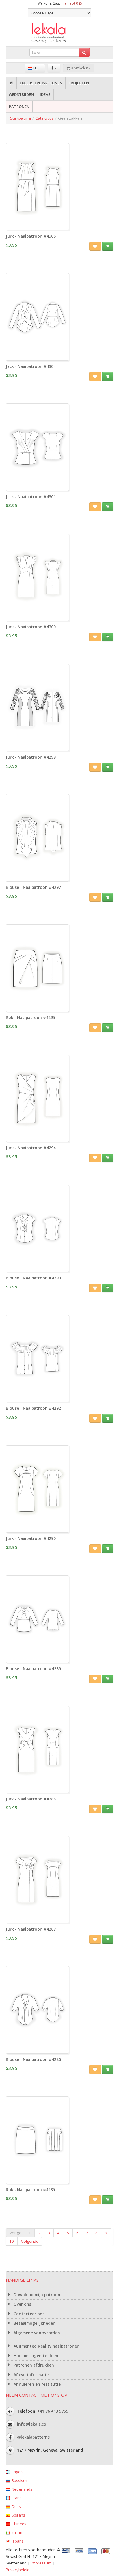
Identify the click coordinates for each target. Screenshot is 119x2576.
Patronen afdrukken (33, 2365)
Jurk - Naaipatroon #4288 (31, 1799)
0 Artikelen (79, 68)
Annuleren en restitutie (37, 2384)
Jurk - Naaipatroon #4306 (31, 236)
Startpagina (21, 118)
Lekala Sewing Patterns (59, 33)
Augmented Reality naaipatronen (46, 2346)
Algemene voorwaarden (36, 2333)
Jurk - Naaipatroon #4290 (31, 1538)
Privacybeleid (18, 2570)
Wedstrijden (21, 94)
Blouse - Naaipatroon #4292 (33, 1408)
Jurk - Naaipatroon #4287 (31, 1929)
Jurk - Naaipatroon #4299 (31, 757)
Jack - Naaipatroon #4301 (31, 497)
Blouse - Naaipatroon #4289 (33, 1669)
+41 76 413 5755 (53, 2411)
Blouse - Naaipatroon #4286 (33, 2059)
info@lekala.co (32, 2424)
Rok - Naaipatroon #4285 (30, 2190)
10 (12, 2241)
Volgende (30, 2241)
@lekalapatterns (33, 2437)
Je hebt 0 (71, 3)
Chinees (18, 2524)
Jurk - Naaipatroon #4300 (31, 627)
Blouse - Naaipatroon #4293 (33, 1278)
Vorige (15, 2233)
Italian (16, 2532)
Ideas (45, 94)
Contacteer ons (28, 2314)
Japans (17, 2541)
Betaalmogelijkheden (34, 2323)
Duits (16, 2506)
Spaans (18, 2515)
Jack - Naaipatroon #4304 (31, 366)
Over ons (22, 2304)
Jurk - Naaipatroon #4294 (31, 1148)
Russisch (19, 2480)
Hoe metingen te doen (35, 2356)
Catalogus (44, 118)
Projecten (79, 83)
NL (35, 68)
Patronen (19, 107)
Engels (17, 2472)
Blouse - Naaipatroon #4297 (33, 887)
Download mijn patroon (36, 2295)
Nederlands (21, 2489)
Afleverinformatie (30, 2375)
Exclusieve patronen (41, 83)
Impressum (41, 2563)
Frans (16, 2498)
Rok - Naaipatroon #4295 (30, 1018)
